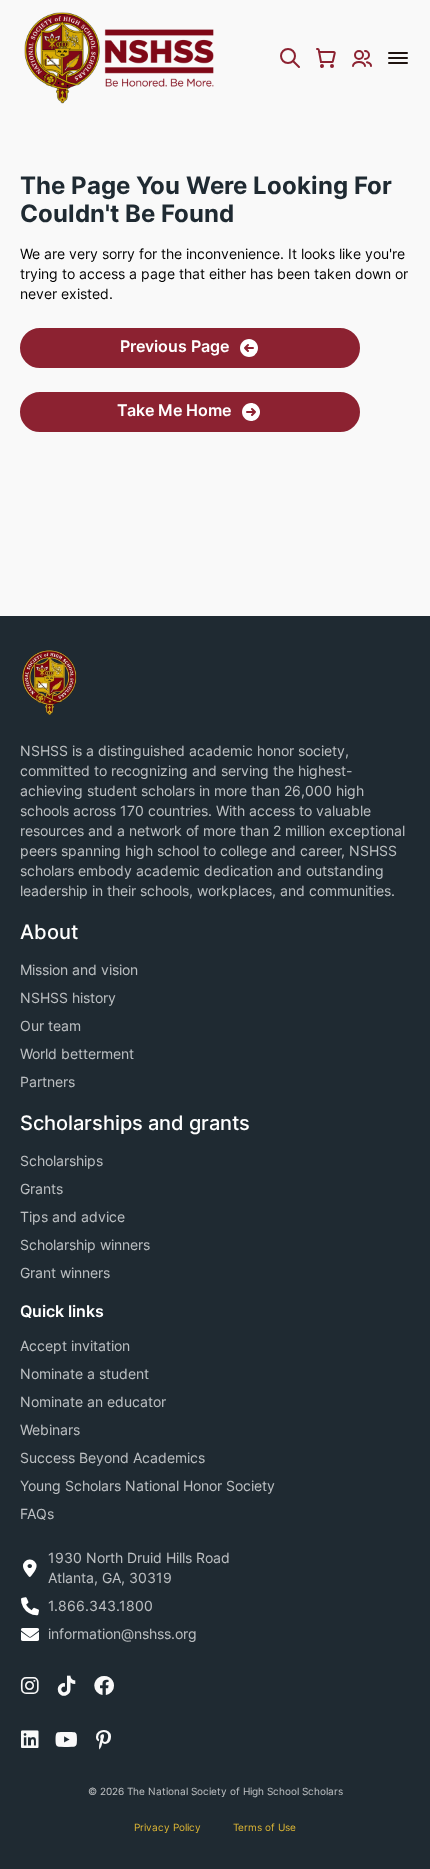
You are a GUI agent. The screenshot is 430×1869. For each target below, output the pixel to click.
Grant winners (65, 1272)
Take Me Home (174, 410)
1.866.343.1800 (100, 1605)
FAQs (37, 1513)
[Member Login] (362, 58)
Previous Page (174, 346)
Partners (47, 1081)
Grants (41, 1188)
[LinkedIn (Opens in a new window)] (30, 1740)
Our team (50, 1025)
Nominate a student (84, 1373)
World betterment (77, 1053)
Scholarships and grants (135, 1123)
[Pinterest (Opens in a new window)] (103, 1740)
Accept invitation (75, 1345)
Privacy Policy (167, 1827)
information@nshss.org (122, 1633)
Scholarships (61, 1160)
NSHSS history (68, 997)
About (49, 932)
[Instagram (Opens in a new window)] (30, 1686)
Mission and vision (79, 969)
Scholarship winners (85, 1244)
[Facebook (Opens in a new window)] (104, 1686)
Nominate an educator (93, 1401)
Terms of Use (264, 1827)
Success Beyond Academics (112, 1457)
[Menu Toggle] (398, 58)
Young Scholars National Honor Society (147, 1485)
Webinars (50, 1429)
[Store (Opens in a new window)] (326, 58)
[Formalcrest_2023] (49, 680)
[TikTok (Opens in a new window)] (67, 1686)
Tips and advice (72, 1216)
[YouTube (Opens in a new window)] (66, 1740)
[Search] (290, 58)
